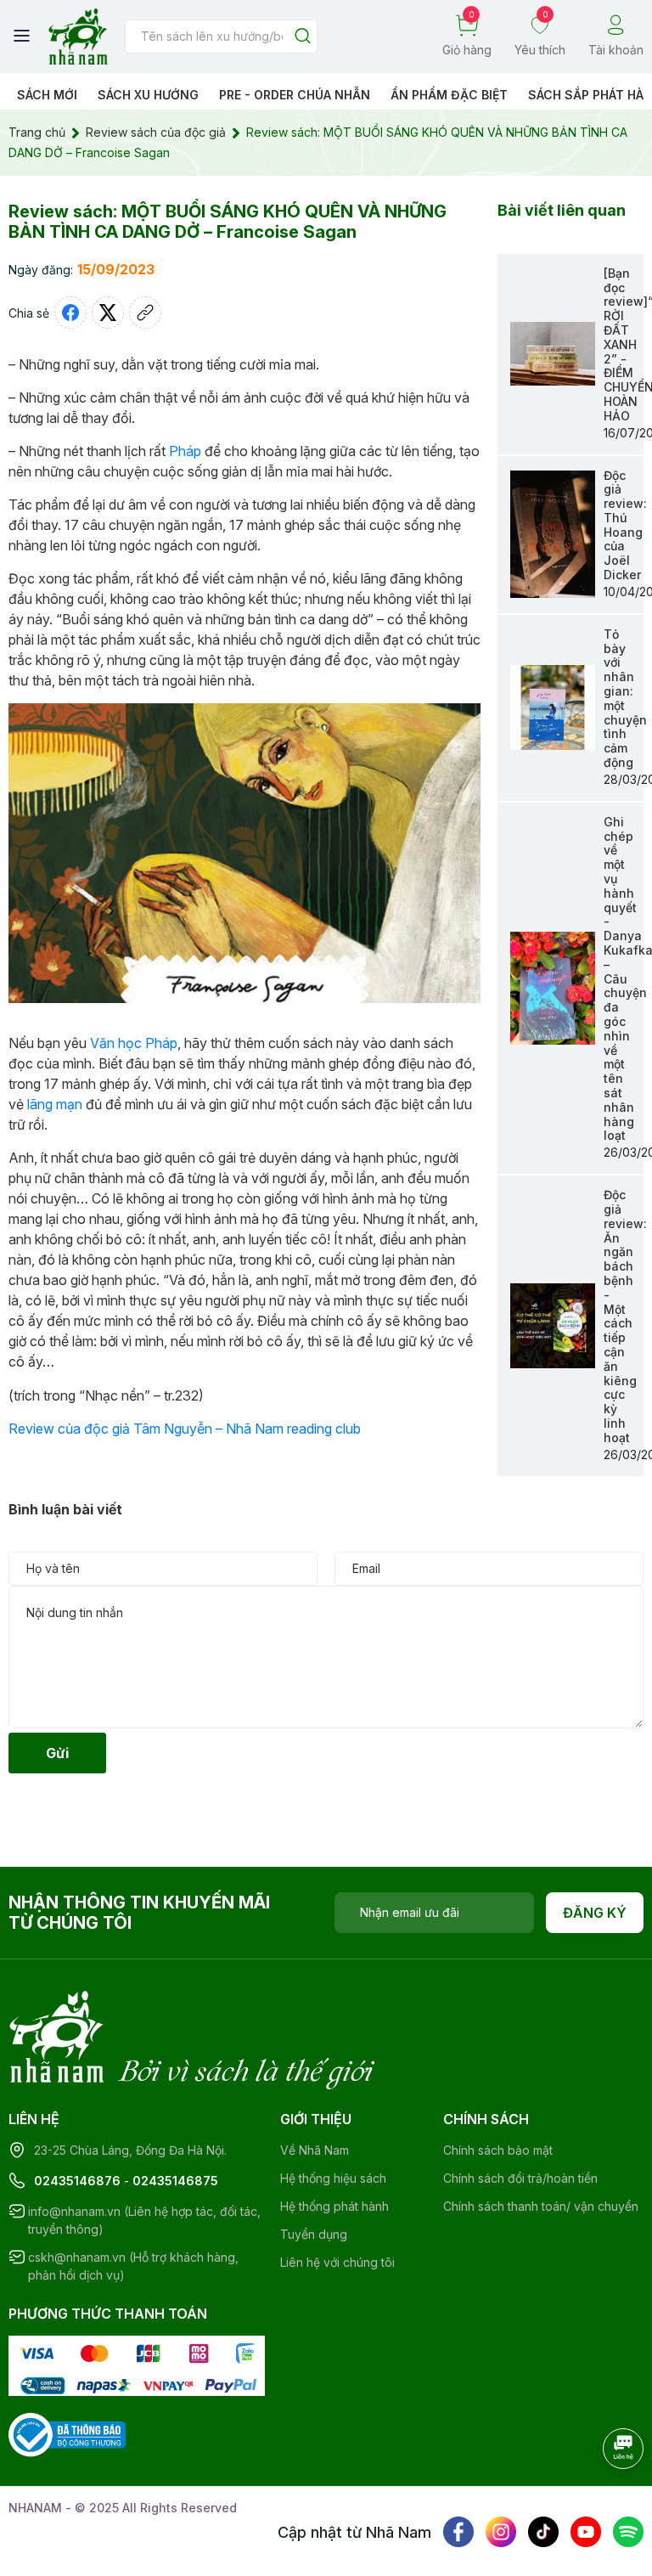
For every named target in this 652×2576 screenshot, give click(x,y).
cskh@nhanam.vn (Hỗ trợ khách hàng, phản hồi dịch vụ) (133, 2266)
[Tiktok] (543, 2532)
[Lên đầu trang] (605, 2495)
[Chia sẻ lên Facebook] (70, 313)
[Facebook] (458, 2532)
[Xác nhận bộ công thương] (67, 2434)
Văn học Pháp (134, 1043)
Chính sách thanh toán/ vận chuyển (541, 2206)
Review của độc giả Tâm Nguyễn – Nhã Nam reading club (185, 1429)
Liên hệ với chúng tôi (337, 2262)
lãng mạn (55, 1104)
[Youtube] (586, 2532)
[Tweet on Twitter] (108, 313)
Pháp (185, 451)
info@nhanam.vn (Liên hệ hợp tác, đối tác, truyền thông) (144, 2220)
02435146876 (77, 2181)
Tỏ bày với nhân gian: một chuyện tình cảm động (625, 698)
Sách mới (47, 95)
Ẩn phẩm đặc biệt (449, 95)
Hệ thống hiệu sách (333, 2178)
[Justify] (303, 37)
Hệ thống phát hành (334, 2206)
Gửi (57, 1753)
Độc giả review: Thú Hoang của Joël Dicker (625, 525)
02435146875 (175, 2181)
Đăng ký (595, 1913)
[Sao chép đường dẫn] (145, 313)
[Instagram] (501, 2532)
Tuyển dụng (314, 2234)
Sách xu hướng (148, 95)
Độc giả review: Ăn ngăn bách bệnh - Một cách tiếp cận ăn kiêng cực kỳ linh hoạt (625, 1316)
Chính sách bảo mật (498, 2150)
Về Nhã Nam (315, 2150)
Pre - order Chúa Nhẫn (295, 95)
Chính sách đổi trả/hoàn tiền (520, 2178)
